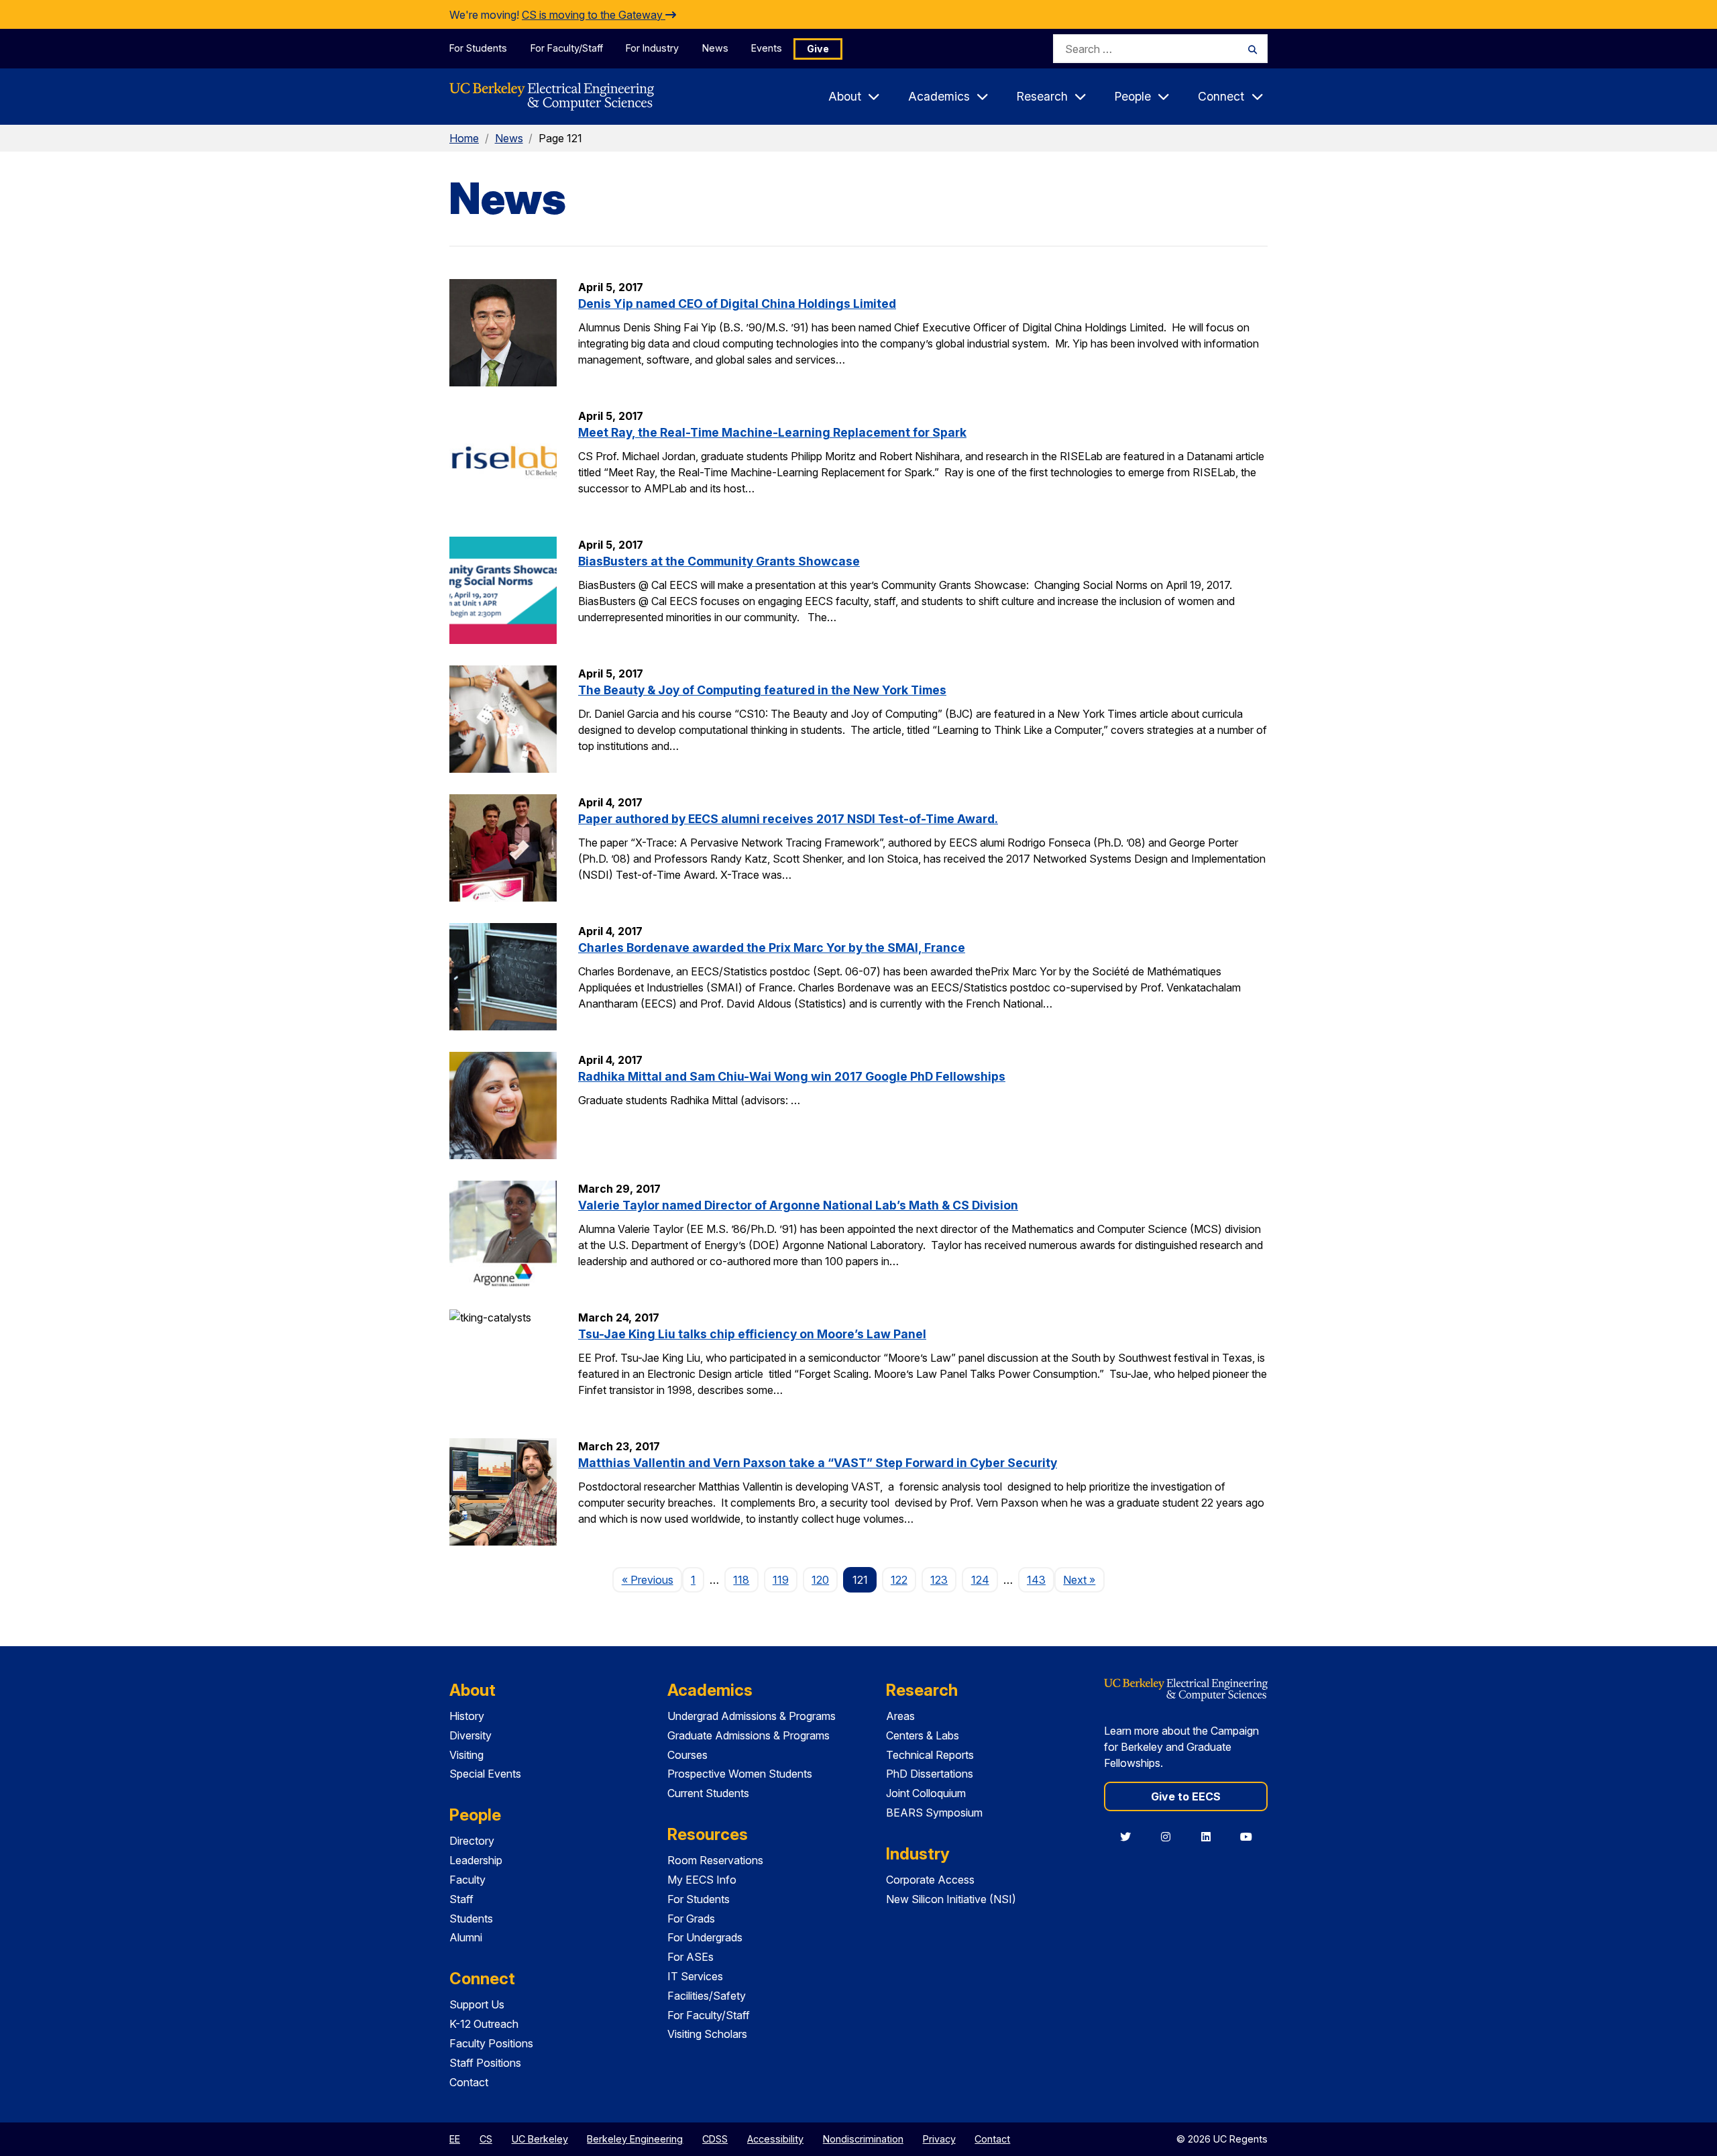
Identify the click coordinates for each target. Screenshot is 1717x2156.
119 (781, 1580)
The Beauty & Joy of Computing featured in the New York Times (762, 690)
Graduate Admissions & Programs (749, 1735)
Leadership (476, 1860)
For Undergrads (705, 1937)
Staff (461, 1899)
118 (741, 1580)
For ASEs (690, 1957)
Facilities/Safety (707, 1996)
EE (455, 2139)
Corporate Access (930, 1880)
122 (899, 1580)
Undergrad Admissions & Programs (752, 1716)
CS (486, 2139)
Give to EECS (1186, 1796)
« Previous (652, 1579)
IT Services (695, 1976)
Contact (469, 2082)
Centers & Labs (923, 1735)
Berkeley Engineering (635, 2139)
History (467, 1716)
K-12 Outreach (484, 2024)
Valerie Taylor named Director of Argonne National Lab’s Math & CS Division (798, 1205)
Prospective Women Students (740, 1774)
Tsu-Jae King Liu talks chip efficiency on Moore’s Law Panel (752, 1334)
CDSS (715, 2139)
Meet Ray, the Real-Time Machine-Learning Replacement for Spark (772, 432)
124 (980, 1580)
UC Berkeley (540, 2139)
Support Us (477, 2004)
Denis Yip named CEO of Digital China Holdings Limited (737, 304)
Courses (687, 1755)
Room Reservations (715, 1860)
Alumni (466, 1937)
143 (1036, 1580)
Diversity (470, 1735)
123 (939, 1580)
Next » (1084, 1579)
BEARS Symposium (934, 1813)
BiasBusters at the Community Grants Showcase (719, 561)
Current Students (708, 1793)
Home (464, 138)
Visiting (466, 1755)
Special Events (485, 1774)
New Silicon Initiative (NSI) (951, 1899)
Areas (900, 1716)
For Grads (691, 1919)
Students (471, 1919)
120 (820, 1580)
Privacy (939, 2139)
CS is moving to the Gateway (594, 15)
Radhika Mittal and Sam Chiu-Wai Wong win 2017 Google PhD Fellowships (792, 1076)
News (715, 48)
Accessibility (775, 2139)
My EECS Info (702, 1880)
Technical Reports (930, 1755)
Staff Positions (485, 2063)
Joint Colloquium (926, 1793)
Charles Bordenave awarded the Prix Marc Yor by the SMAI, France (772, 948)
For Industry (652, 48)
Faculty (467, 1880)
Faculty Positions (491, 2043)
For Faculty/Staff (567, 48)
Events (767, 48)
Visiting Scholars (707, 2034)
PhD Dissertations (930, 1774)
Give (818, 49)
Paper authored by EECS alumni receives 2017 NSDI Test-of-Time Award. (788, 819)
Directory (472, 1841)
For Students (478, 48)
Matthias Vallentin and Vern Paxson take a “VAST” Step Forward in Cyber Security (818, 1463)
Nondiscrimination (863, 2139)
